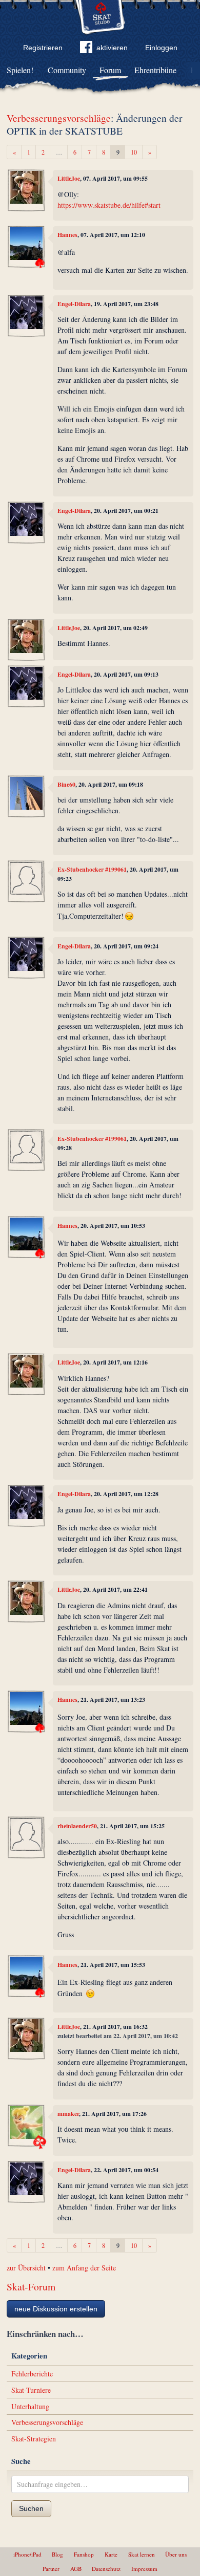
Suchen (31, 2508)
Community (67, 70)
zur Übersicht (26, 2268)
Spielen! (20, 70)
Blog (57, 2554)
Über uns (176, 2554)
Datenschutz (106, 2569)
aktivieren (112, 48)
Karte (111, 2554)
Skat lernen (142, 2554)
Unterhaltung (30, 2406)
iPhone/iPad (27, 2554)
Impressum (144, 2569)
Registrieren (43, 48)
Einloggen (161, 48)
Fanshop (84, 2554)
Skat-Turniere (31, 2390)
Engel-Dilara (74, 304)
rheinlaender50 (77, 1826)
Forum (110, 70)
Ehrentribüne (155, 70)
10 (134, 152)
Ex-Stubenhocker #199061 (92, 869)
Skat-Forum (31, 2287)
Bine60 (66, 784)
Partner (51, 2569)
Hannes (67, 235)
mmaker (68, 2114)
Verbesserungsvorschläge (59, 118)
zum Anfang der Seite (84, 2268)
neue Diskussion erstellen (56, 2309)
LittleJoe (69, 178)
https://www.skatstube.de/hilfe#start (109, 205)
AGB (76, 2569)
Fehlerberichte (32, 2374)
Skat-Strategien (34, 2439)
